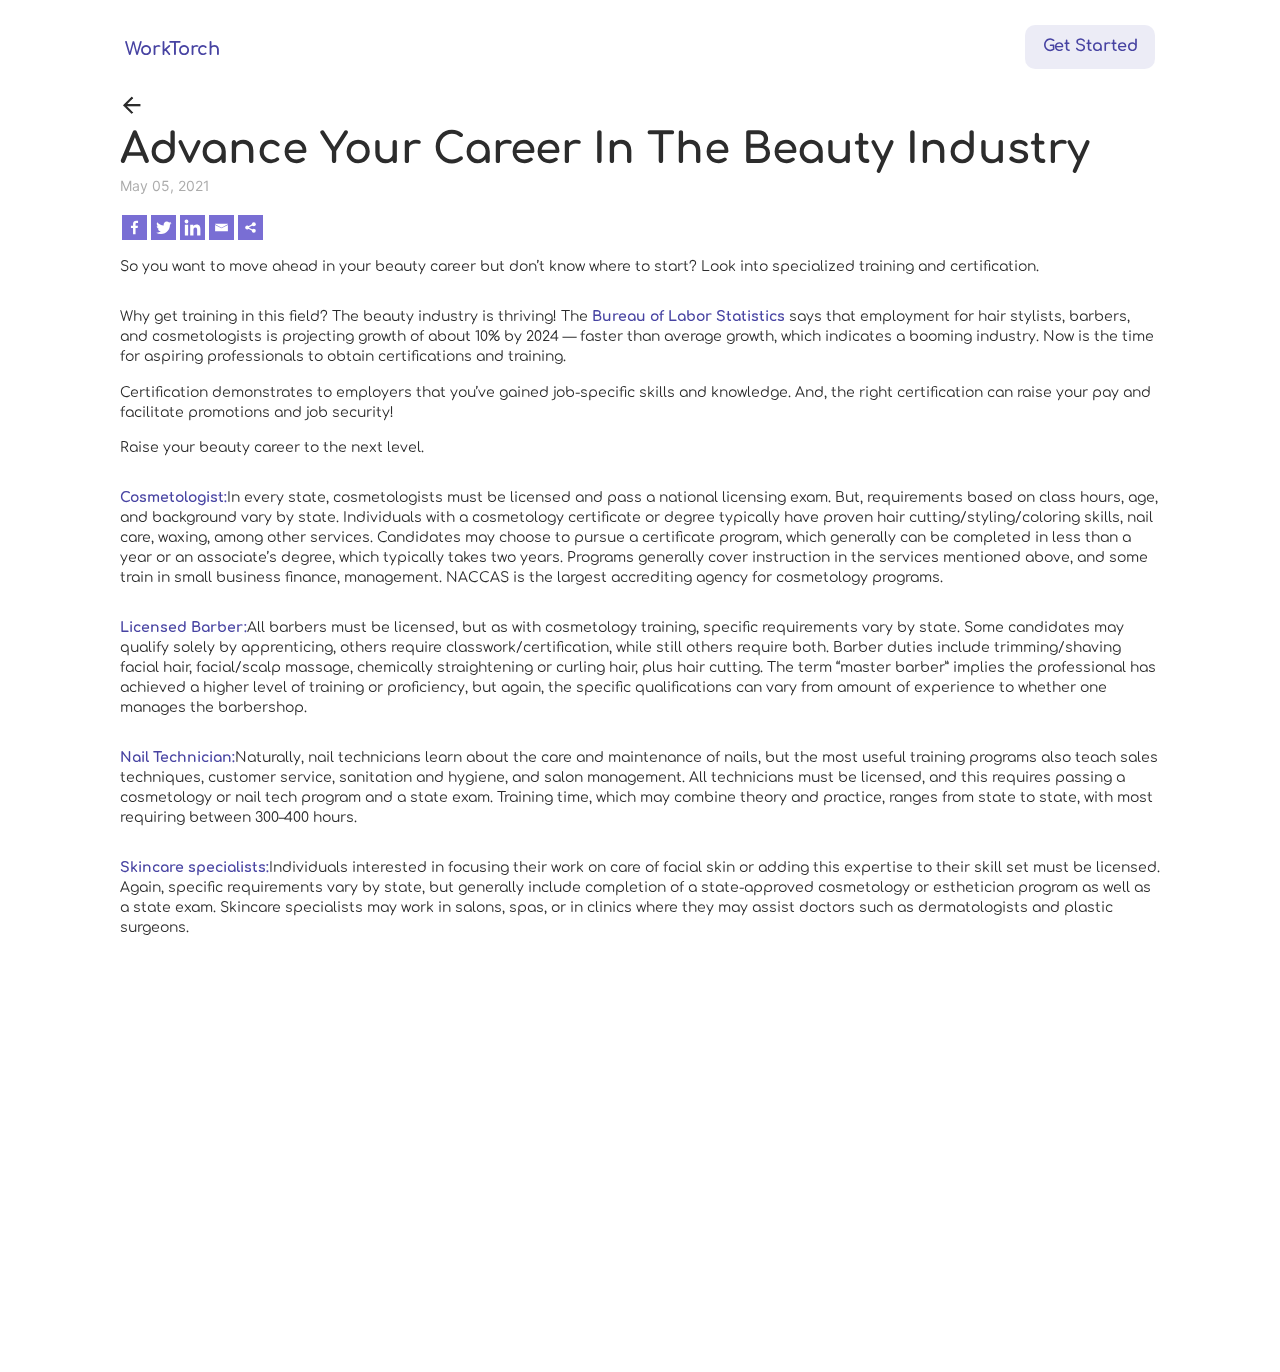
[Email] (221, 227)
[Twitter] (163, 227)
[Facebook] (134, 227)
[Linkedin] (192, 227)
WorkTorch (172, 49)
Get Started (1090, 46)
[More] (250, 227)
